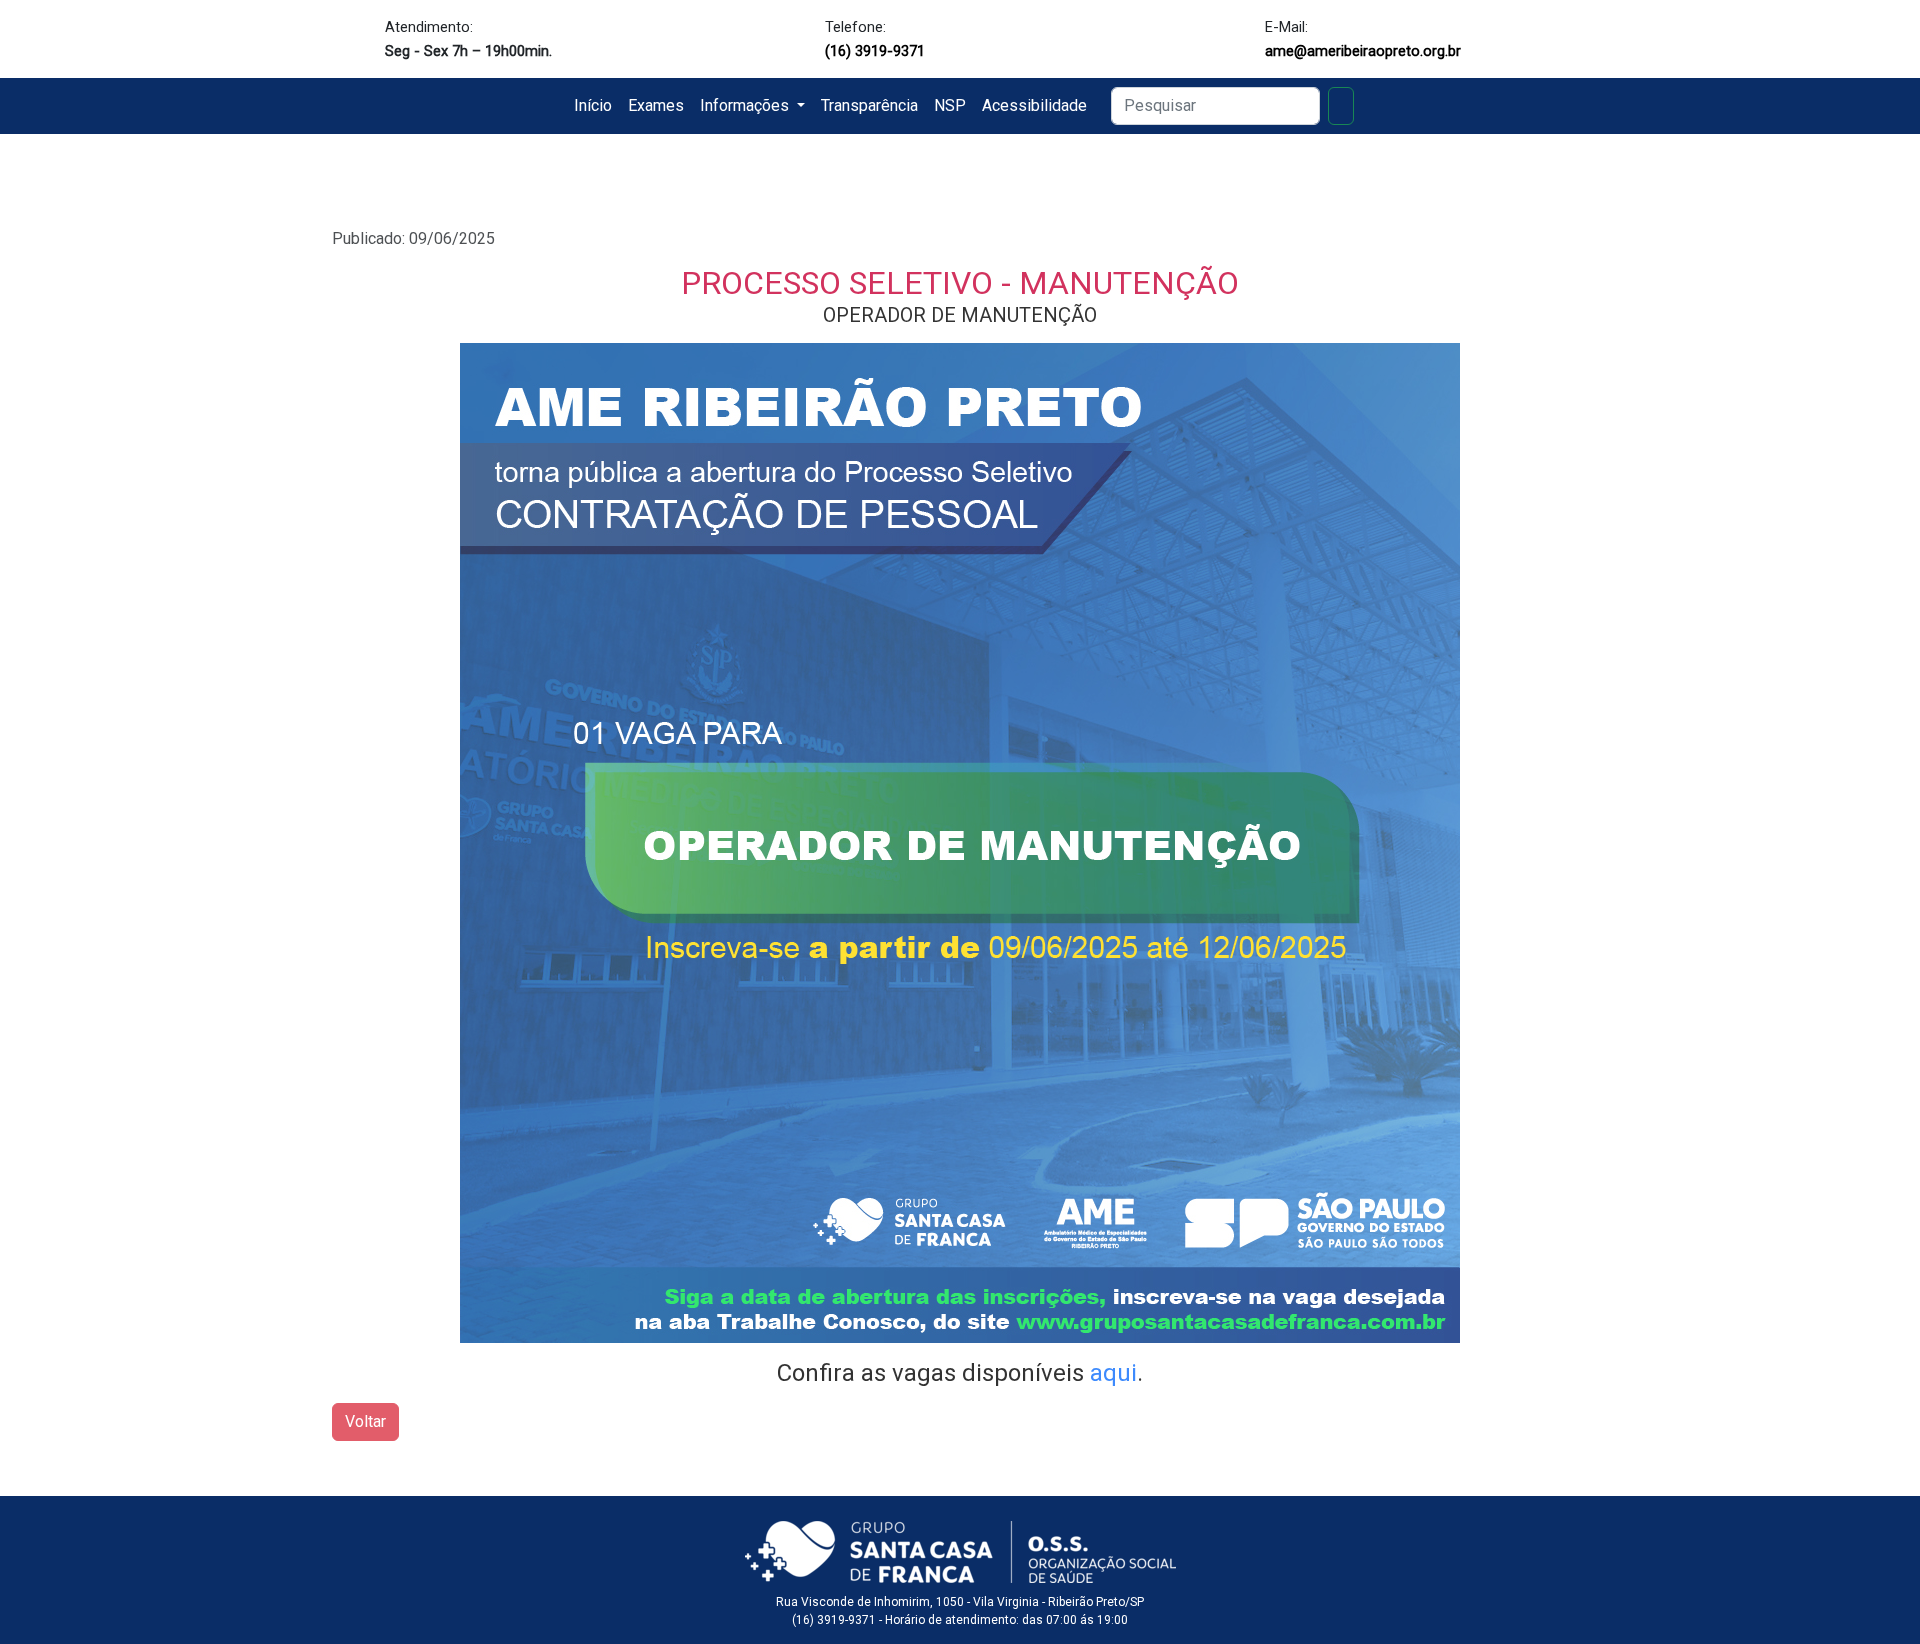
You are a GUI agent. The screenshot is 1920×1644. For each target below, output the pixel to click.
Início (593, 105)
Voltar (365, 1421)
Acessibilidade (1034, 105)
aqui (1113, 1373)
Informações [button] (746, 105)
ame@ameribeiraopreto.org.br (1363, 51)
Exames (656, 105)
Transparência (869, 105)
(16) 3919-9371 (875, 51)
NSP (950, 105)
